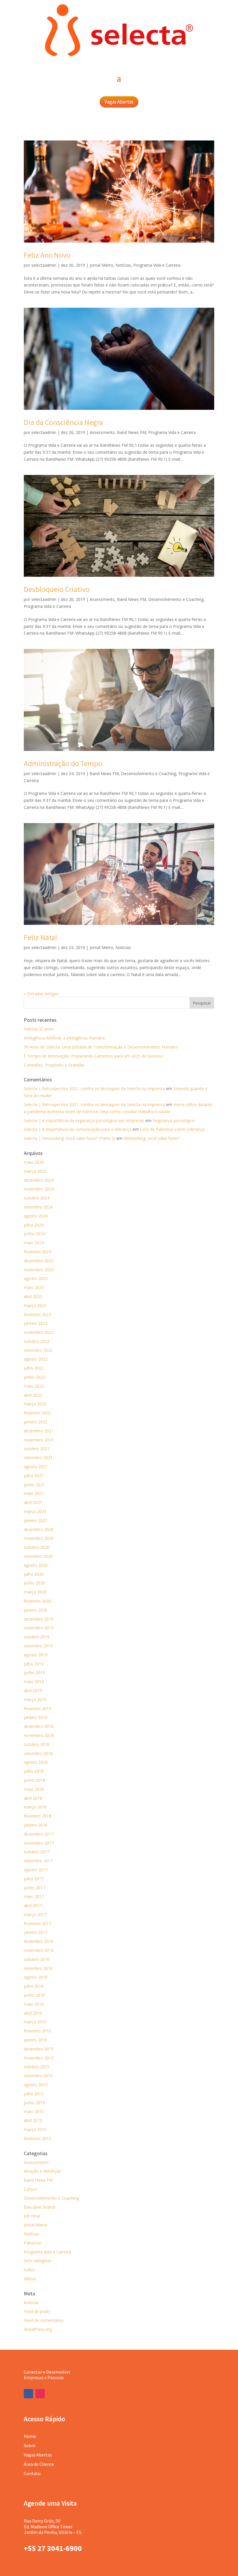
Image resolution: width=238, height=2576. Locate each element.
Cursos (30, 2189)
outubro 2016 (37, 1959)
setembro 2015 (38, 2076)
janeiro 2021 (36, 1520)
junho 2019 (34, 1672)
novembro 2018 (39, 1735)
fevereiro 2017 (37, 1923)
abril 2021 (33, 1502)
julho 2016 (34, 1986)
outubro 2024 (37, 1198)
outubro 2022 (37, 1341)
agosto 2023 (36, 1278)
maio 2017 (34, 1896)
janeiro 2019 (36, 1717)
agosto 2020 (36, 1565)
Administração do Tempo (63, 763)
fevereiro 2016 (37, 2031)
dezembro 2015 (39, 2049)
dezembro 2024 (39, 1180)
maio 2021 (34, 1493)
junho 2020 (34, 1583)
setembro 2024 (38, 1207)
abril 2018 (33, 1798)
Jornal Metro (101, 265)
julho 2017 (34, 1879)
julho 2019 (34, 1664)
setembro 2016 (38, 1968)
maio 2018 (34, 1789)
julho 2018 (34, 1771)
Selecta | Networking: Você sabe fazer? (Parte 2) (70, 1138)
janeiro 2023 (36, 1323)
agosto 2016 (36, 1977)
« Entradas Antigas (41, 994)
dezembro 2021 (39, 1431)
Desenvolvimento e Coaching (176, 599)
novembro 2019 (39, 1628)
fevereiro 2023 (37, 1314)
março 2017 (35, 1914)
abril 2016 (33, 2013)
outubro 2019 (37, 1637)
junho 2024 (34, 1234)
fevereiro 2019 (37, 1709)
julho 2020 (34, 1574)
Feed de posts (37, 2311)
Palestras (33, 2243)
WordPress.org (38, 2329)
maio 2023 (34, 1287)
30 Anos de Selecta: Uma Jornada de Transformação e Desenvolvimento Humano (101, 1047)
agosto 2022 (36, 1359)
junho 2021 (34, 1485)
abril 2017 (33, 1905)
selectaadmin (44, 265)
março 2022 (35, 1404)
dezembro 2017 (39, 1834)
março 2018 (35, 1807)
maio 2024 (34, 1243)
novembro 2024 (39, 1189)
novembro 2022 (39, 1332)
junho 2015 (34, 2103)
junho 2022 (34, 1377)
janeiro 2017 (36, 1932)
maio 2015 (34, 2111)
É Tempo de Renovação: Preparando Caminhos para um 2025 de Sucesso (93, 1056)
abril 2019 (33, 1691)
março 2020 (35, 1592)
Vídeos (30, 2279)
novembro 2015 (39, 2058)
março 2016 (35, 2022)
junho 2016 (34, 1995)
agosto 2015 (36, 2085)
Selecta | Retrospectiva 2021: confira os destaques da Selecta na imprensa (94, 1088)
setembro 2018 (38, 1753)
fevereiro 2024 (37, 1252)
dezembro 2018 (39, 1726)
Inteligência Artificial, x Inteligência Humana (64, 1038)
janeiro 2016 (36, 2040)
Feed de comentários (44, 2320)
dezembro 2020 (39, 1529)
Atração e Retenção (43, 2171)
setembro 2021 (38, 1458)
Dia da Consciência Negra (63, 422)
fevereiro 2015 (37, 2138)
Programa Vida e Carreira (157, 265)
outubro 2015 (37, 2067)
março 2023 (35, 1305)
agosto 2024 (36, 1216)
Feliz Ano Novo (47, 255)
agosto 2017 (36, 1870)
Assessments (102, 432)
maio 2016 (34, 2004)
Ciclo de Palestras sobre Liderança (172, 1129)
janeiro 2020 (36, 1610)
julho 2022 (34, 1368)
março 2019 (35, 1700)
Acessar (31, 2302)
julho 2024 (34, 1225)
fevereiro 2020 (37, 1601)
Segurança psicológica (174, 1120)
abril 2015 (33, 2120)
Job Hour (32, 2216)
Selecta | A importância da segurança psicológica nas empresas (84, 1120)
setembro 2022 (38, 1350)
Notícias (123, 265)
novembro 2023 (39, 1270)
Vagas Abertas (119, 102)
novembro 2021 (39, 1440)
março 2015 (35, 2129)
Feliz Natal (40, 937)
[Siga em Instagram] (40, 2394)
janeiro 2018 (36, 1825)
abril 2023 (33, 1296)
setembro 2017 (38, 1861)
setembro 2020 (38, 1556)
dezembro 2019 (39, 1619)
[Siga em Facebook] (28, 2394)
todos (29, 2270)
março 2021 (35, 1511)
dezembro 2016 (39, 1941)
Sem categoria (37, 2261)
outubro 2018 (37, 1744)
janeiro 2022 (36, 1422)
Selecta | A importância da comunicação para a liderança (78, 1129)
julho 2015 (34, 2094)
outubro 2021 (37, 1449)
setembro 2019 (38, 1646)
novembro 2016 (39, 1950)
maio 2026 (34, 1162)
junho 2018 (34, 1780)
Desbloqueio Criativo (57, 589)
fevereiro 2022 (37, 1413)
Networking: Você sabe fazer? (152, 1138)
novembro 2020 (39, 1538)
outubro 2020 (37, 1547)
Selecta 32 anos (39, 1029)
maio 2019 (34, 1682)
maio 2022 (34, 1386)
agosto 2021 (36, 1467)
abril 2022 (33, 1395)
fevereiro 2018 (37, 1816)
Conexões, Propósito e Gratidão (54, 1065)
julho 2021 (34, 1476)
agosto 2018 (36, 1762)
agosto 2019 (36, 1655)
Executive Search (40, 2207)
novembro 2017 (39, 1843)
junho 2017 (34, 1888)
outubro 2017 (37, 1852)
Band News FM (131, 432)
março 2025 (35, 1171)
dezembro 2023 (39, 1261)
